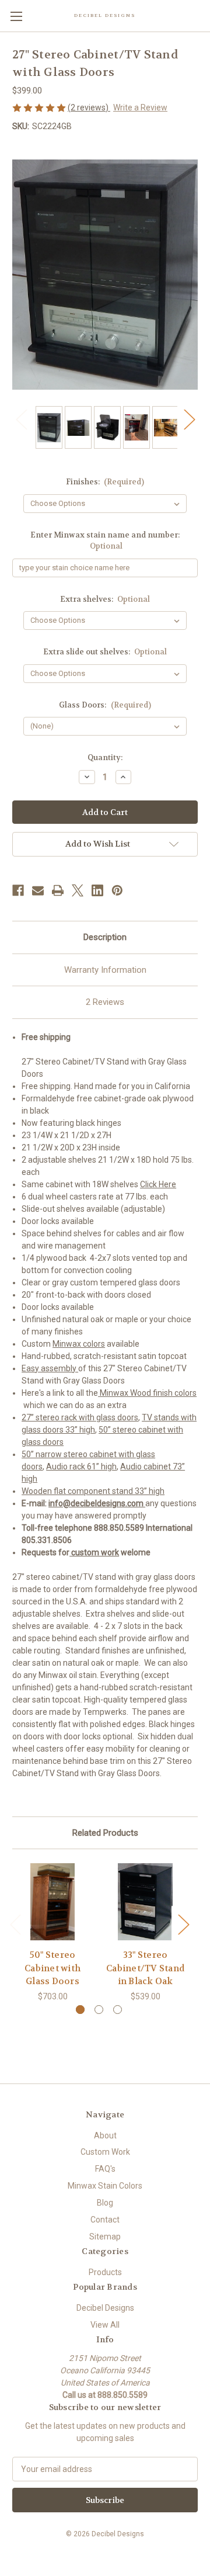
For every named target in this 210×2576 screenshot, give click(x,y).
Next (189, 419)
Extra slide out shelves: (105, 652)
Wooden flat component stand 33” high (93, 1491)
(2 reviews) (89, 108)
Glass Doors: (105, 705)
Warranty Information (105, 970)
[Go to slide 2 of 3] (99, 2010)
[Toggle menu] (16, 16)
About (105, 2135)
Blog (105, 2203)
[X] (78, 890)
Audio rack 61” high (81, 1466)
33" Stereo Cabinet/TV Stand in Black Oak (145, 1968)
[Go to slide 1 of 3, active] (80, 2010)
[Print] (58, 890)
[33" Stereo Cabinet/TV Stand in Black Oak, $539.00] (145, 1902)
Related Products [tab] (105, 1833)
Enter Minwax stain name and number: (105, 541)
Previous (21, 419)
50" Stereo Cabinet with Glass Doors (52, 1968)
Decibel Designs (105, 2308)
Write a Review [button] (140, 108)
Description (105, 937)
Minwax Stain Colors (105, 2186)
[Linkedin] (97, 890)
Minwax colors (79, 1344)
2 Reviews (105, 1002)
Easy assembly (50, 1368)
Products (105, 2272)
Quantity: (105, 757)
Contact (105, 2220)
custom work (94, 1552)
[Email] (38, 890)
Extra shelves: (105, 599)
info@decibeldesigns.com (97, 1503)
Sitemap (105, 2237)
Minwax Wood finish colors (147, 1393)
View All (105, 2325)
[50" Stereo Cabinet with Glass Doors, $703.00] (52, 1902)
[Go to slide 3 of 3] (118, 2010)
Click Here (158, 1184)
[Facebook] (18, 890)
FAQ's (105, 2169)
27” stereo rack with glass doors (80, 1417)
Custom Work (105, 2152)
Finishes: (105, 482)
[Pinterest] (117, 890)
